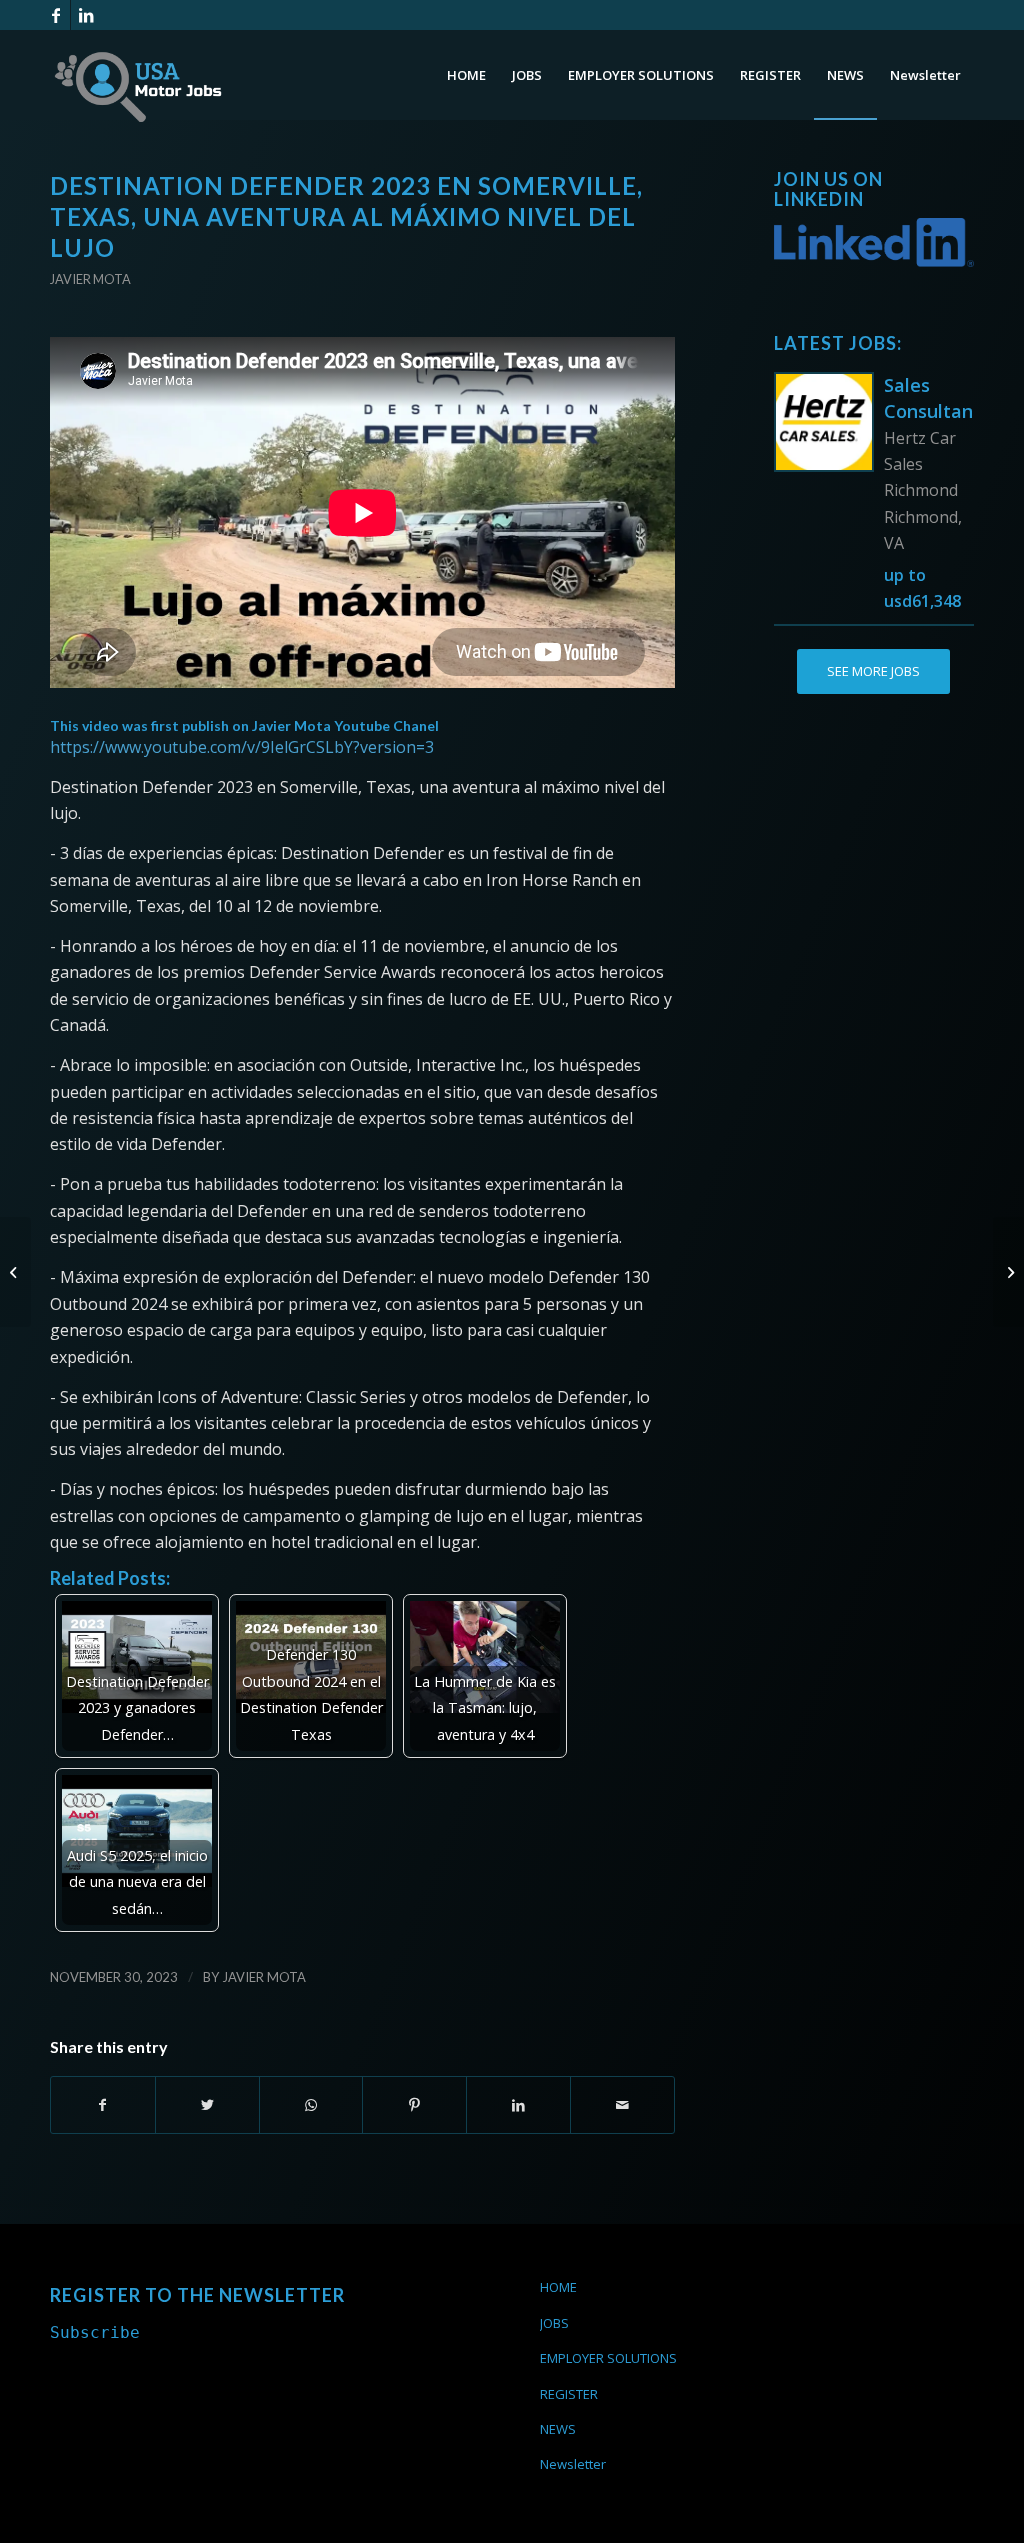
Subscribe (95, 2332)
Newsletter (573, 2464)
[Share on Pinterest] (414, 2105)
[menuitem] (466, 75)
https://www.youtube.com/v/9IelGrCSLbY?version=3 (242, 747)
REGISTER (569, 2394)
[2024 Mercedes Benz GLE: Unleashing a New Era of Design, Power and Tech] (1008, 1272)
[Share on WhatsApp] (311, 2105)
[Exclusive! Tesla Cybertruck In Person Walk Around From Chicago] (15, 1272)
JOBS (554, 2323)
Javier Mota (90, 279)
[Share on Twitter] (207, 2105)
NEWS (558, 2429)
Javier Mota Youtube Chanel (345, 725)
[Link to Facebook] (55, 15)
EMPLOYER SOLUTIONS (608, 2358)
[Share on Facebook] (103, 2105)
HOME (558, 2287)
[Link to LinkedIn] (86, 15)
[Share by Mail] (622, 2105)
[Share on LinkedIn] (518, 2105)
